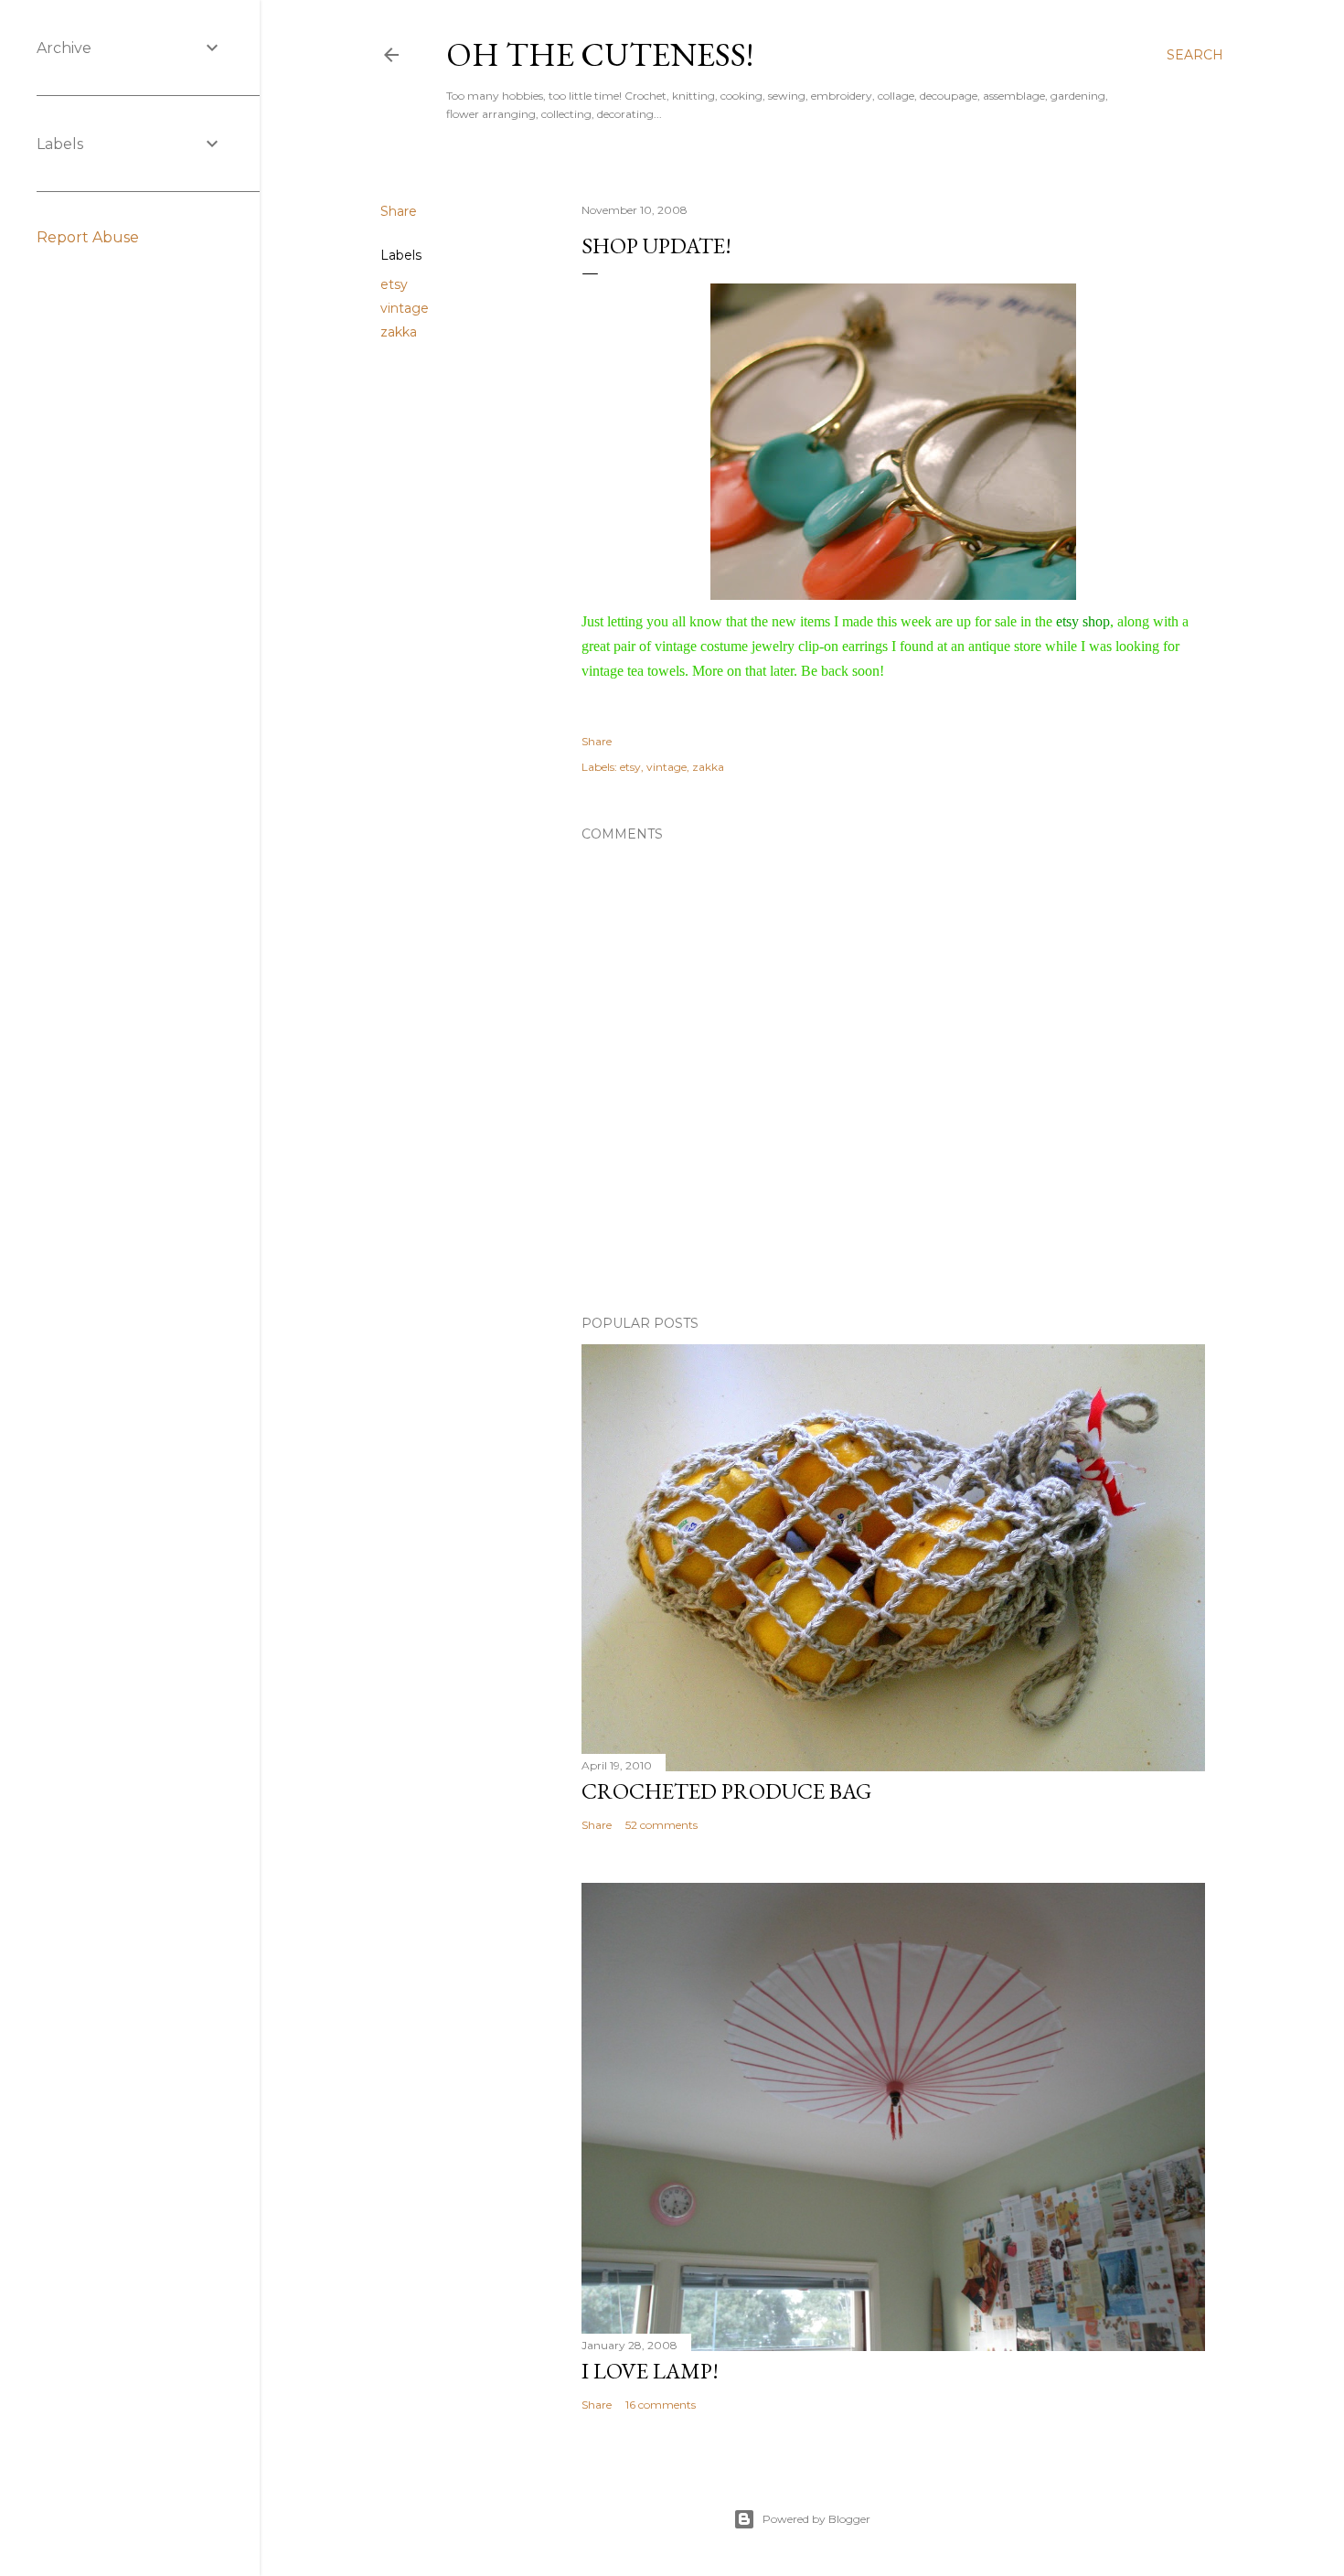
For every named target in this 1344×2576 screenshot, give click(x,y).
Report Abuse (88, 237)
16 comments (661, 2405)
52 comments (661, 1825)
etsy (394, 284)
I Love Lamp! (650, 2371)
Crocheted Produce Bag (726, 1791)
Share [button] (399, 211)
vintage (405, 308)
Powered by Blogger (816, 2519)
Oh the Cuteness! (600, 54)
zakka (399, 332)
